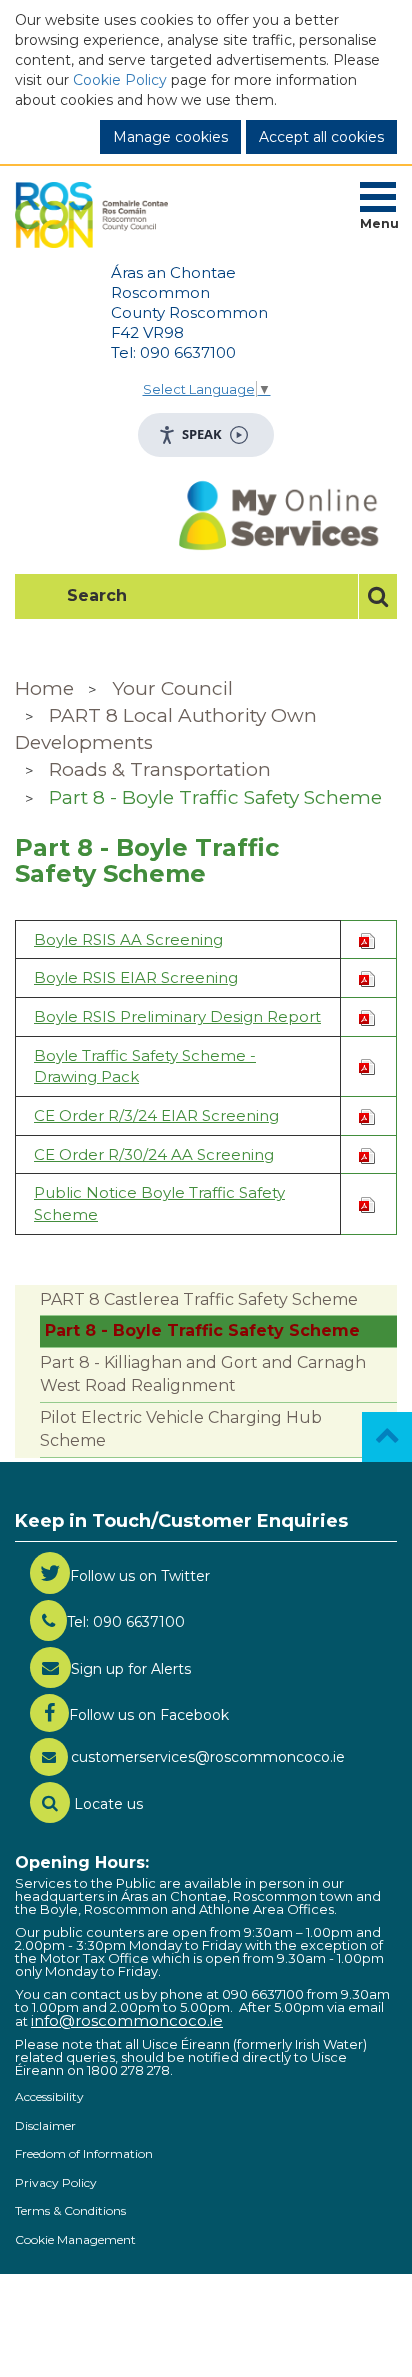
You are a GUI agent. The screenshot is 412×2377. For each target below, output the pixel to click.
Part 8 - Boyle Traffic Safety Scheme (215, 797)
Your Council (172, 688)
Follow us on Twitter (140, 1576)
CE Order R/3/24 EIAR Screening (156, 1115)
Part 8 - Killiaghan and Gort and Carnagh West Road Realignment (203, 1374)
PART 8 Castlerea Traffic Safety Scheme (199, 1299)
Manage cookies (170, 137)
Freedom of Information (84, 2153)
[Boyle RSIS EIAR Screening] (367, 977)
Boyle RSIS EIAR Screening (136, 977)
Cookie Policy (120, 80)
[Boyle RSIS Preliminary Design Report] (367, 1016)
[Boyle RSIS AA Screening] (367, 939)
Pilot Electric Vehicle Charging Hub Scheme (181, 1429)
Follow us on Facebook (149, 1715)
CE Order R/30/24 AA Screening (154, 1154)
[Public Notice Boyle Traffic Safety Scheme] (367, 1203)
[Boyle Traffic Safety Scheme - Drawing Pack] (367, 1065)
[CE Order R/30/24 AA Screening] (367, 1154)
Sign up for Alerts (131, 1669)
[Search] (377, 596)
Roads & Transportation (160, 769)
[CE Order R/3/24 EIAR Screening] (367, 1115)
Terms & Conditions (70, 2210)
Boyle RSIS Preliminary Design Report (177, 1016)
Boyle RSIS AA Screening (128, 939)
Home (44, 688)
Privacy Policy (56, 2182)
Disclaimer (45, 2125)
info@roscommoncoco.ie (127, 2020)
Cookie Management (75, 2239)
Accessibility (49, 2096)
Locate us (106, 1804)
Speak (202, 434)
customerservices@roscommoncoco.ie (208, 1757)
